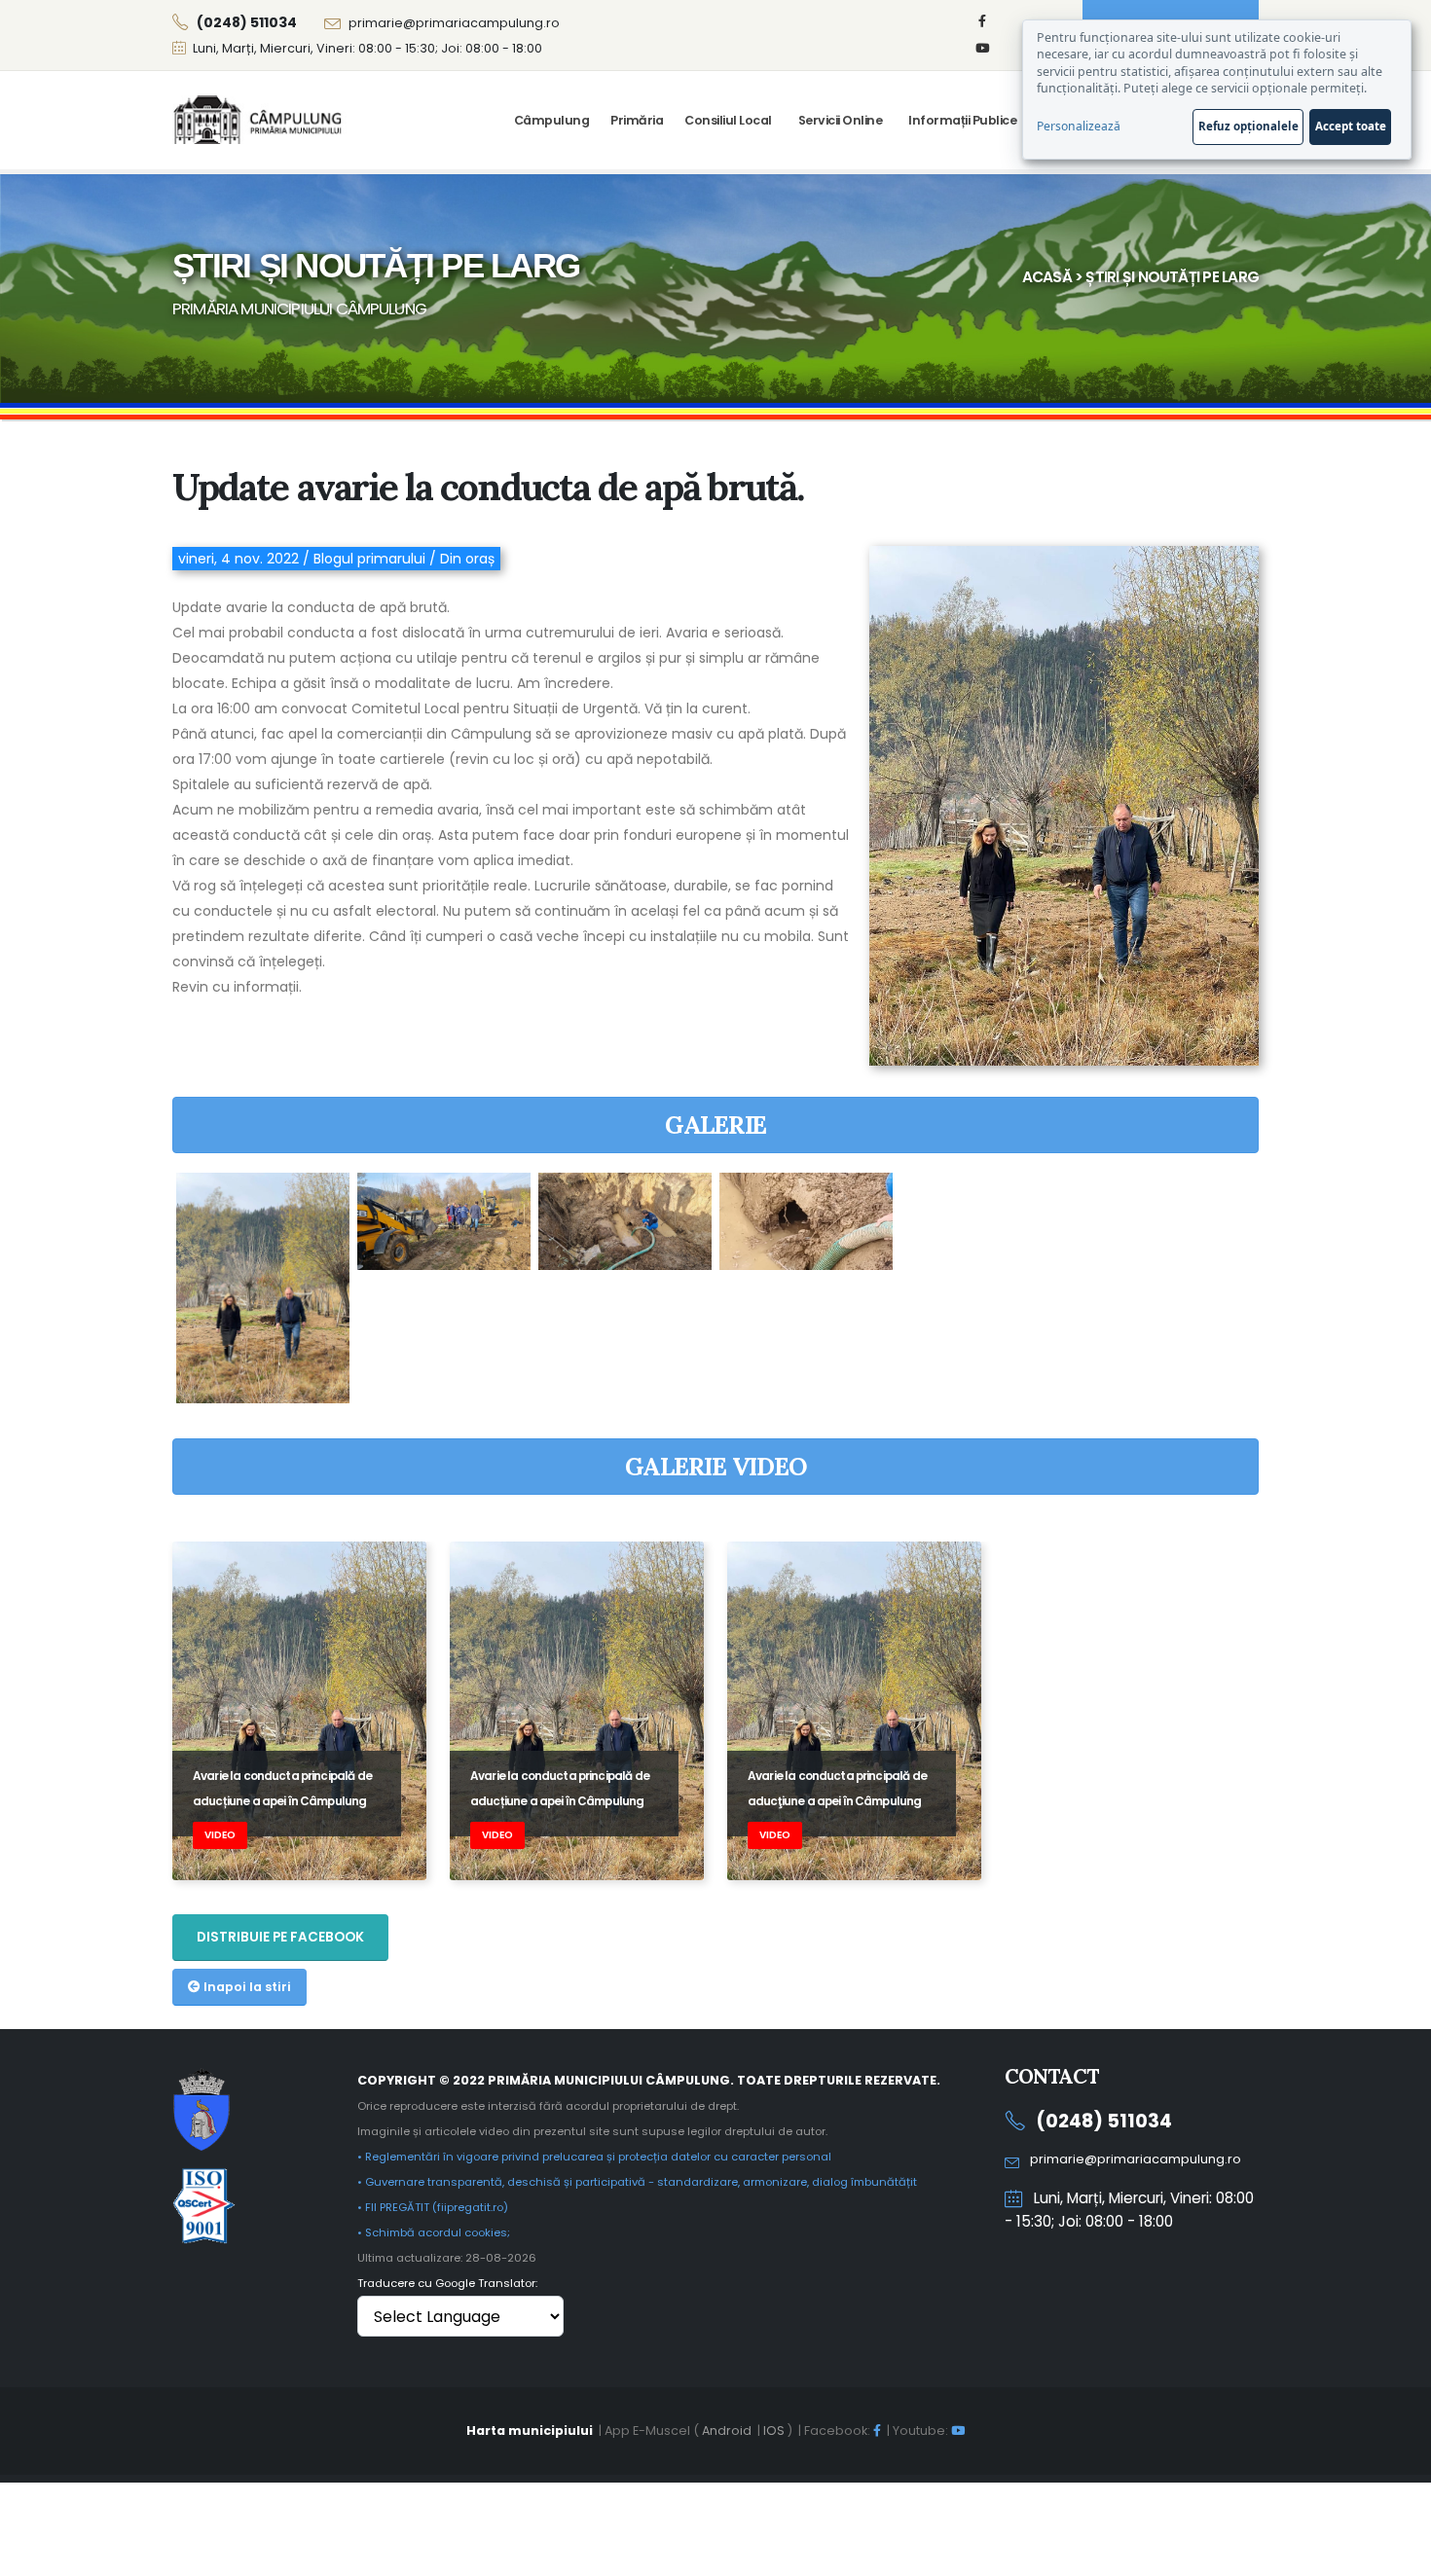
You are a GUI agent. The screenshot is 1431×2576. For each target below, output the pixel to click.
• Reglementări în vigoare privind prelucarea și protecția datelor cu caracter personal (594, 2157)
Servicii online (841, 120)
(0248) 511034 (1104, 2121)
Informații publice (962, 120)
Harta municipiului (530, 2431)
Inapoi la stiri (246, 1987)
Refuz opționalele (1248, 126)
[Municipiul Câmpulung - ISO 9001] (204, 2204)
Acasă (1047, 277)
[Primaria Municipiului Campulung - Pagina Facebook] (982, 21)
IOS (774, 2431)
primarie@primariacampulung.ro (454, 23)
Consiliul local (728, 120)
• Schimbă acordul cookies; (434, 2232)
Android (727, 2431)
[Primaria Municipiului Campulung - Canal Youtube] (982, 49)
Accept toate (1351, 126)
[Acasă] (259, 120)
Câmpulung (552, 120)
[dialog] (1217, 90)
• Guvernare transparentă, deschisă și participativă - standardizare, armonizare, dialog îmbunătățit (637, 2182)
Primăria (637, 120)
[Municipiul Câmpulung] (202, 2108)
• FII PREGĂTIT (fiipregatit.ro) (433, 2207)
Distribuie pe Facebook (280, 1937)
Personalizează (1079, 126)
